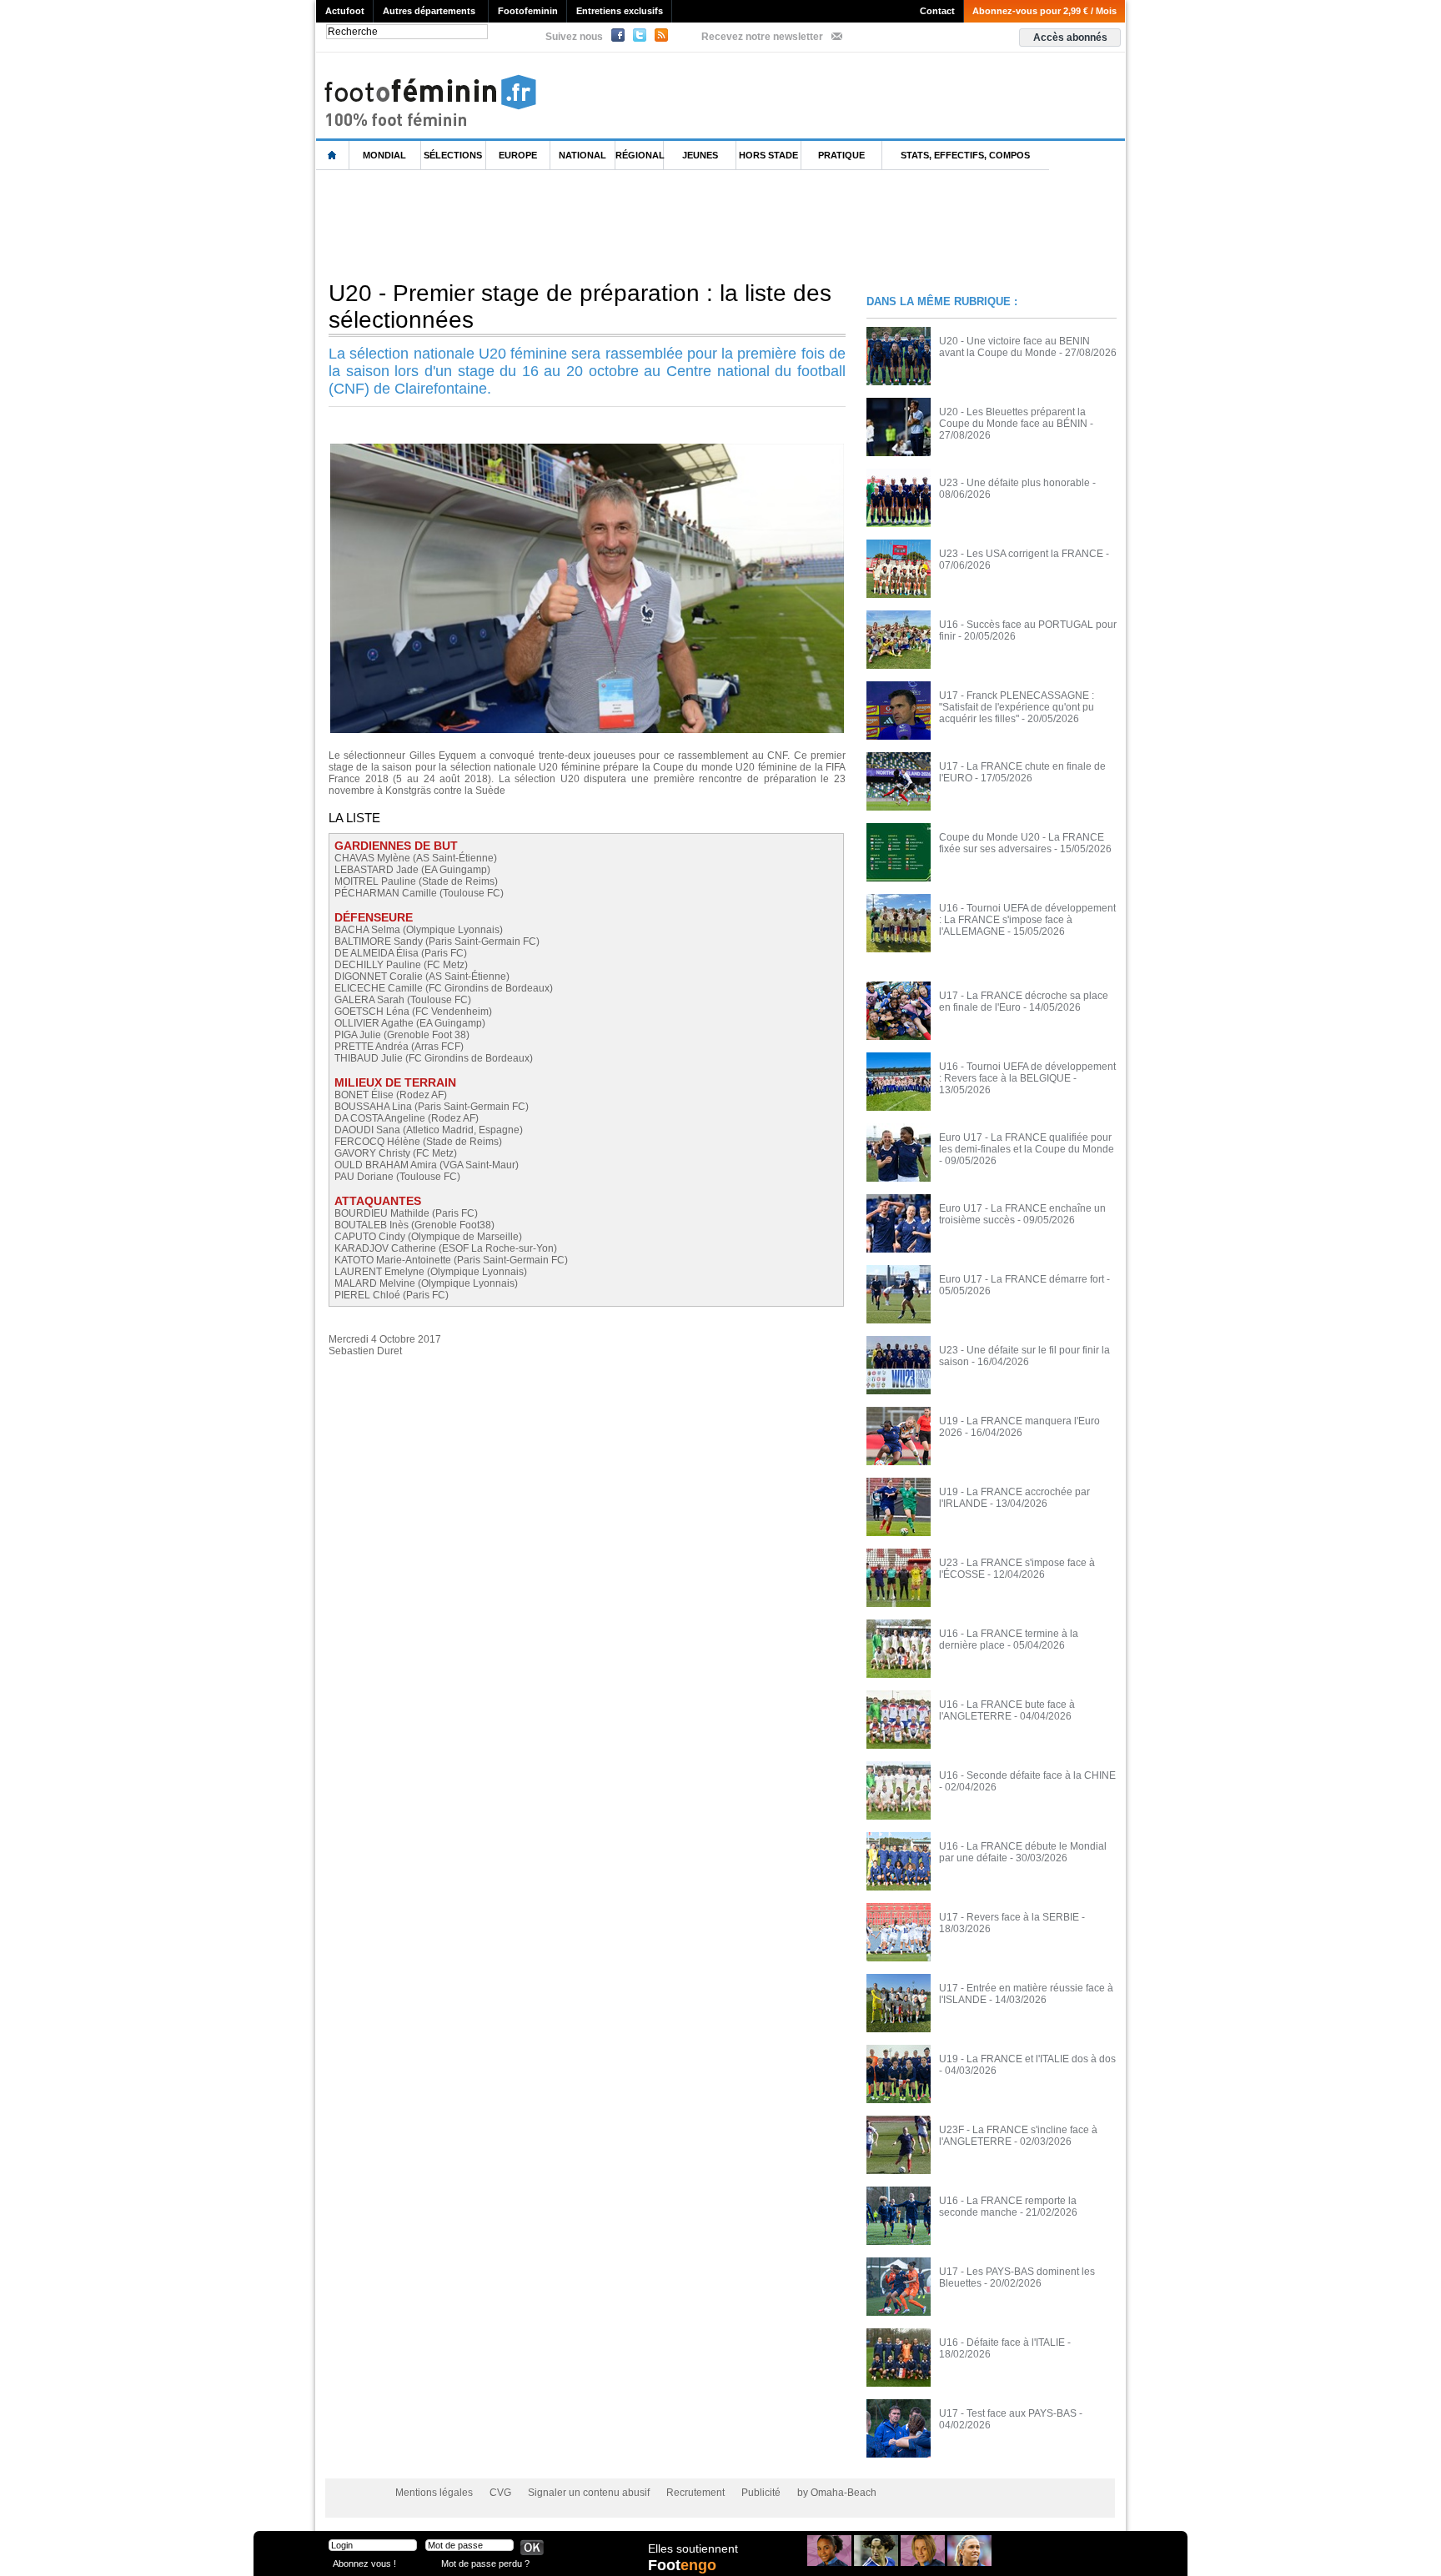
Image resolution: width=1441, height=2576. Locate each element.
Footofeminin (528, 11)
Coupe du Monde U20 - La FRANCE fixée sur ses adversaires (1022, 843)
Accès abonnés (1070, 38)
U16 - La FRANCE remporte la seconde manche (1008, 2207)
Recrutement (695, 2493)
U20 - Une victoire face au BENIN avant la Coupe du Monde (1014, 347)
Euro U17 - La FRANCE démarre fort (1022, 1279)
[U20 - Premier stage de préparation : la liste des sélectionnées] (587, 449)
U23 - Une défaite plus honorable (1014, 483)
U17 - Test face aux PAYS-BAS (1008, 2413)
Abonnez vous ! (364, 2563)
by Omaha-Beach (837, 2493)
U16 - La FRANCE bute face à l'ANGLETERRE (1007, 1710)
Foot (682, 2565)
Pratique (841, 155)
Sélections (453, 155)
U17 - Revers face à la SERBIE (1009, 1917)
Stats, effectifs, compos (965, 155)
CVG (500, 2493)
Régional (640, 155)
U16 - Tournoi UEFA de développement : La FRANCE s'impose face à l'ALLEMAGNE (1027, 920)
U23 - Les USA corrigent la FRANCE (1021, 554)
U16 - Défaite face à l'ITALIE (1002, 2343)
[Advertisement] (620, 224)
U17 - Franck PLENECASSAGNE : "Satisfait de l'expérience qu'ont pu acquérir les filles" (1017, 707)
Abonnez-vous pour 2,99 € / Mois (1044, 11)
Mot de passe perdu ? (485, 2563)
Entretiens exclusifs (620, 11)
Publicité (761, 2493)
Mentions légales (434, 2493)
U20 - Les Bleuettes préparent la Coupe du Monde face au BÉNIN (1013, 418)
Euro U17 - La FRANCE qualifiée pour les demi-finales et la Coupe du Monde (1027, 1143)
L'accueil (333, 156)
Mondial (384, 155)
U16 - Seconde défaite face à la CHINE (1027, 1775)
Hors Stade (768, 155)
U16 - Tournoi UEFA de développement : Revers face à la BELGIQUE (1027, 1072)
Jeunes (700, 155)
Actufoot (345, 11)
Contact (937, 11)
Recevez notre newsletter (762, 37)
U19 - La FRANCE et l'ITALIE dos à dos (1027, 2059)
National (582, 155)
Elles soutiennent (693, 2548)
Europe (518, 155)
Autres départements (429, 11)
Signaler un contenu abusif (589, 2493)
